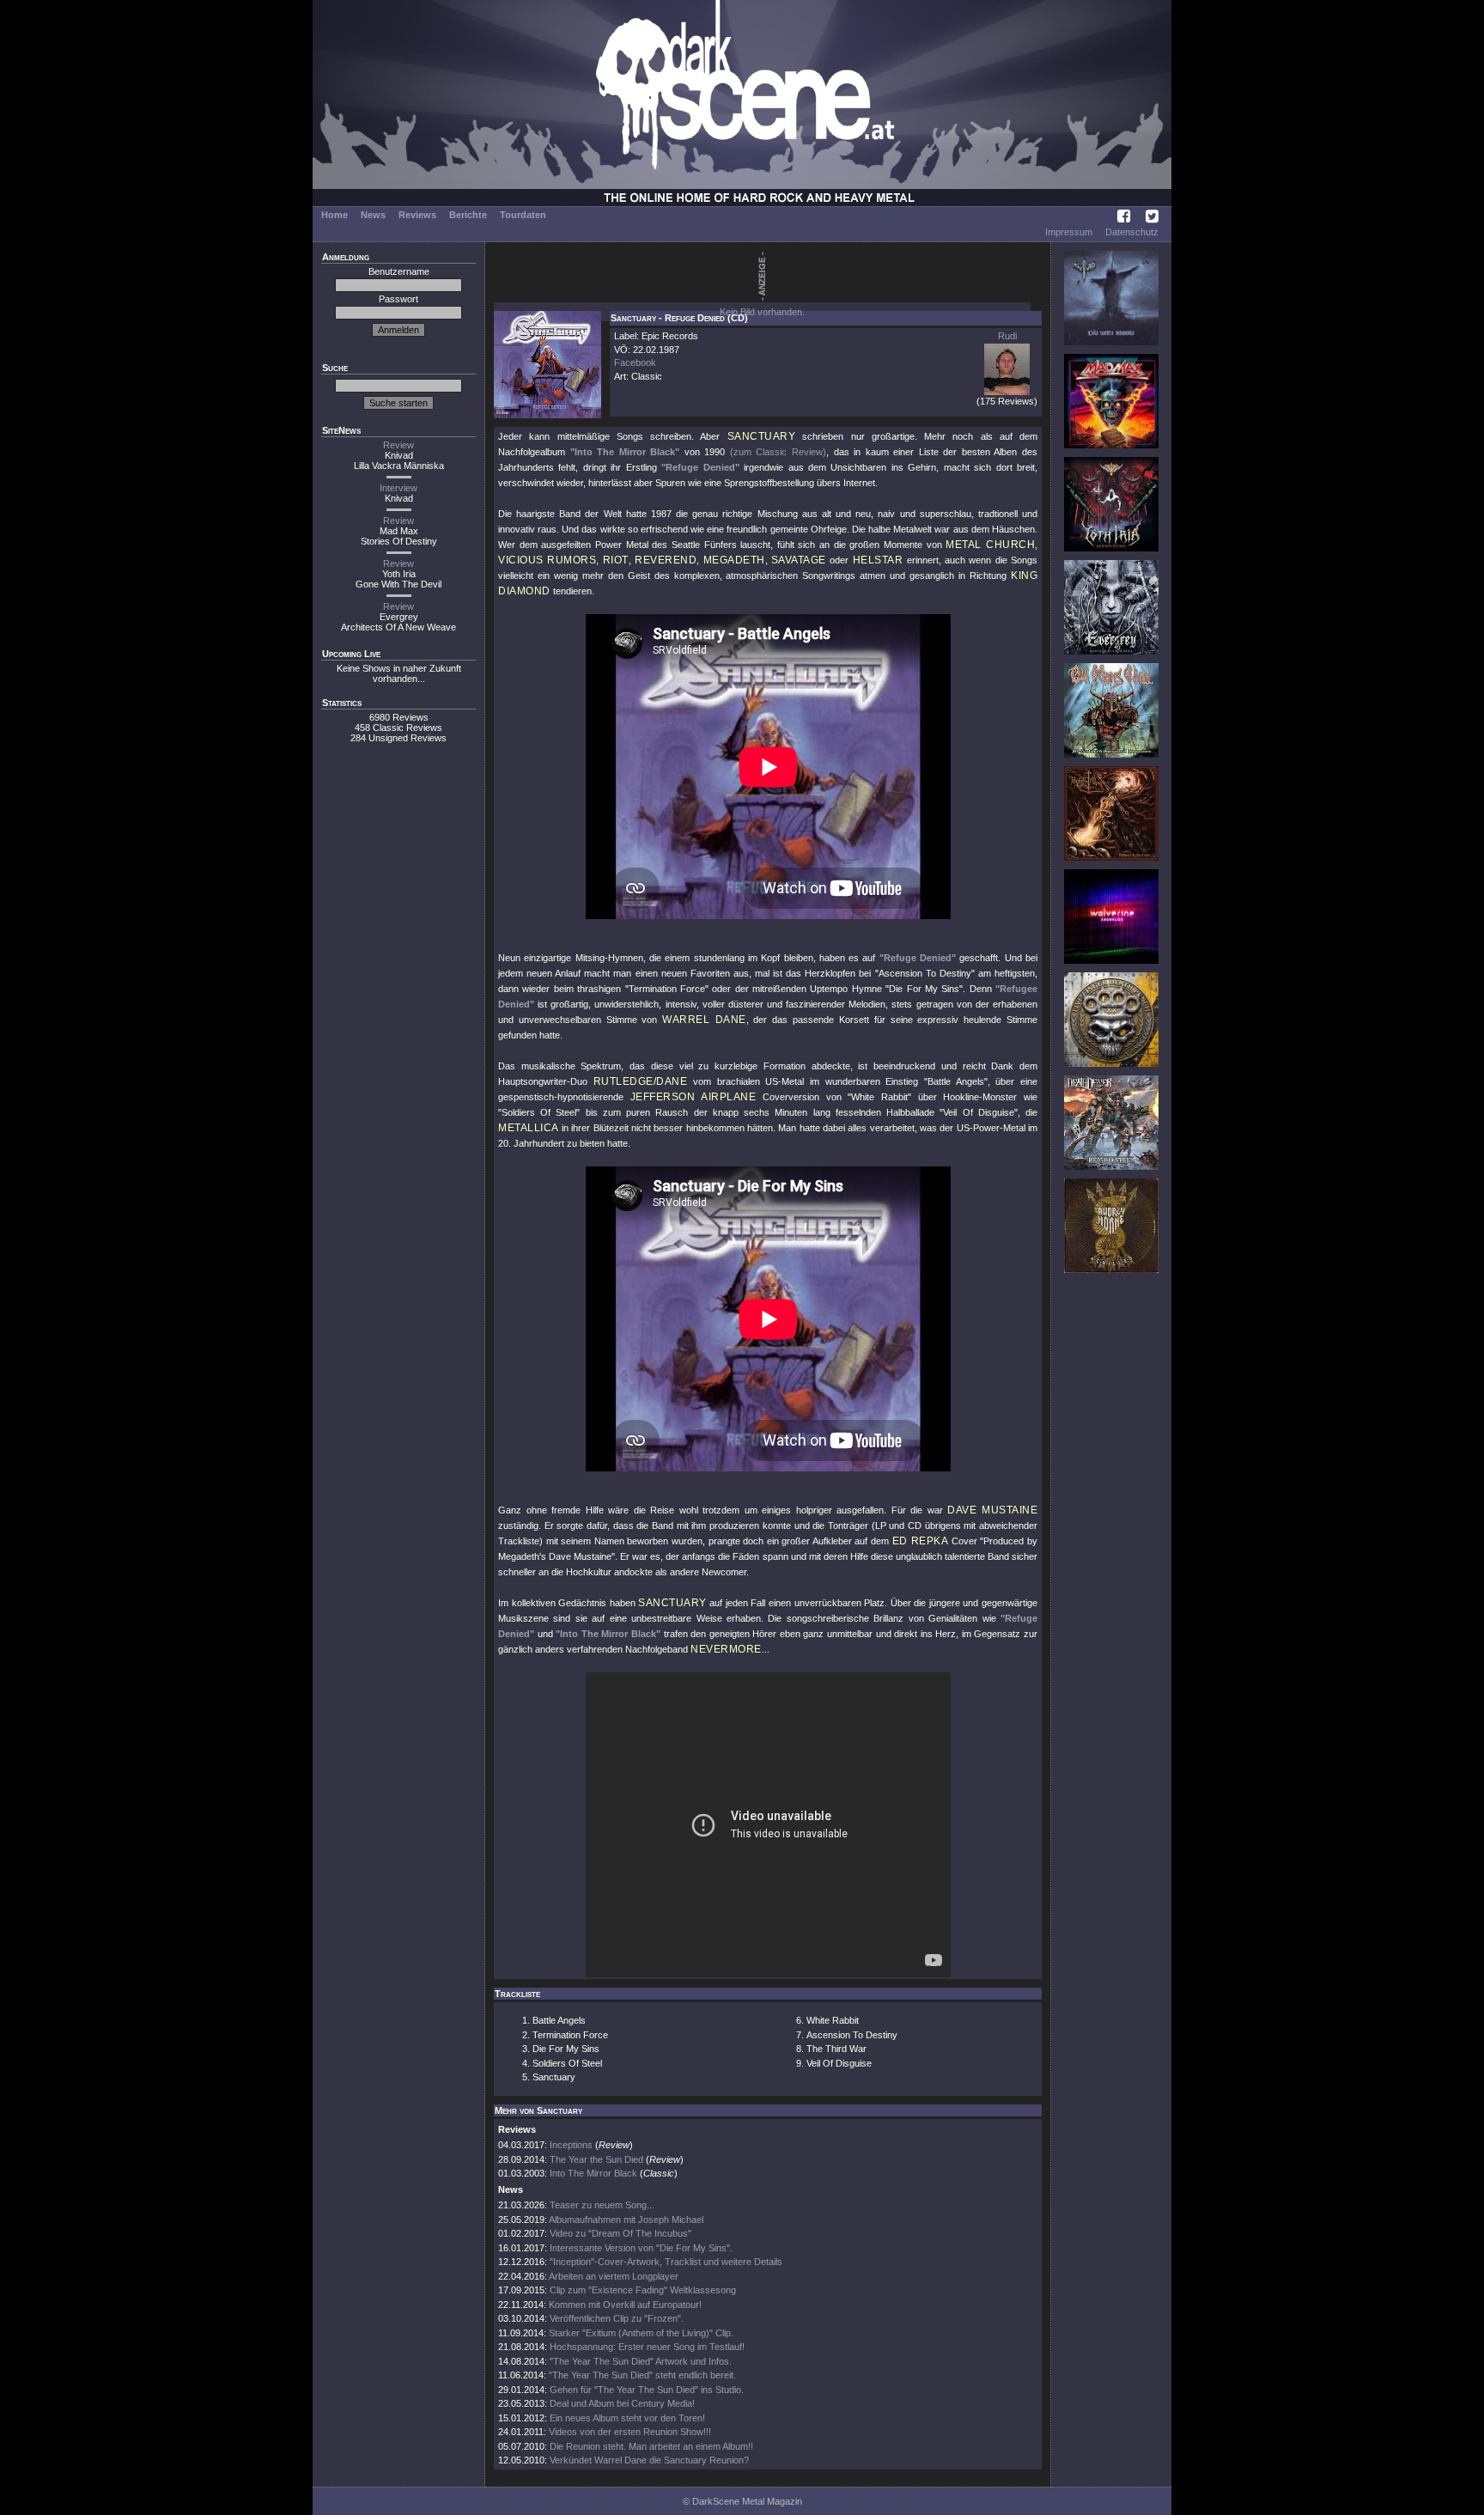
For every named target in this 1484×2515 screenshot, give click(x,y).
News (373, 215)
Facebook (635, 362)
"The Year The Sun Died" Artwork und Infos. (641, 2361)
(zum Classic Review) (778, 452)
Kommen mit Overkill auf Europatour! (625, 2305)
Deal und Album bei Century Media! (622, 2403)
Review (398, 445)
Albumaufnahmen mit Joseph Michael (626, 2220)
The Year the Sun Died (596, 2159)
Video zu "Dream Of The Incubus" (620, 2233)
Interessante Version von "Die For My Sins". (641, 2248)
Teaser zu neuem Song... (602, 2205)
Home (335, 215)
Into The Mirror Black (593, 2173)
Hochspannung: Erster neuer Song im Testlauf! (647, 2347)
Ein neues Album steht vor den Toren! (627, 2418)
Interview (398, 488)
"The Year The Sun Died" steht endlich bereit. (642, 2375)
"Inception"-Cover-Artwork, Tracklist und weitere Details (666, 2262)
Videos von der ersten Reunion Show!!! (630, 2432)
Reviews (417, 215)
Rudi (1007, 336)
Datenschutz (1132, 232)
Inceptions (571, 2145)
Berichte (468, 215)
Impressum (1069, 232)
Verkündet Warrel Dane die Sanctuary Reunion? (649, 2460)
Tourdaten (523, 215)
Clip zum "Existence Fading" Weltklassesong (643, 2290)
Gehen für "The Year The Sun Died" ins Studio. (647, 2390)
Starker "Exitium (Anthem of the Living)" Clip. (641, 2333)
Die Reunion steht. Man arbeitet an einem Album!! (651, 2446)
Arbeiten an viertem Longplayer (614, 2276)
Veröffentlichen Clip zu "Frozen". (617, 2318)
